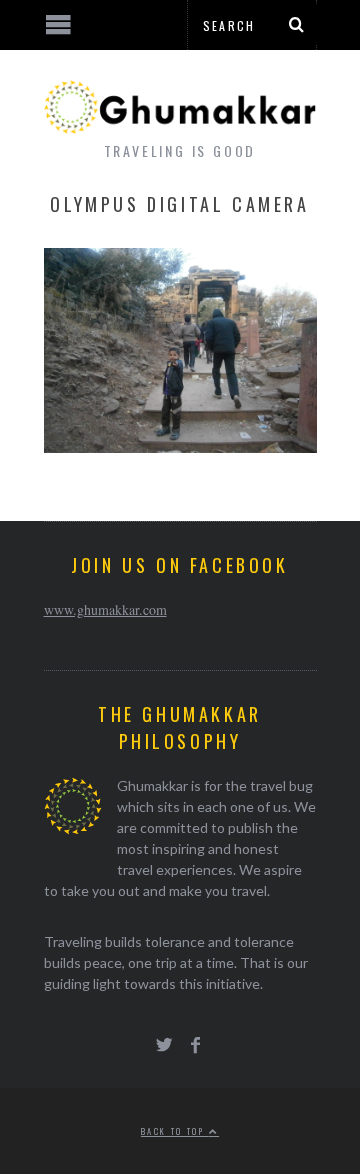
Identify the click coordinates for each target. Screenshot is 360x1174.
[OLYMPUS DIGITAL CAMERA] (180, 446)
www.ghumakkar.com (105, 609)
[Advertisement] (165, 1099)
